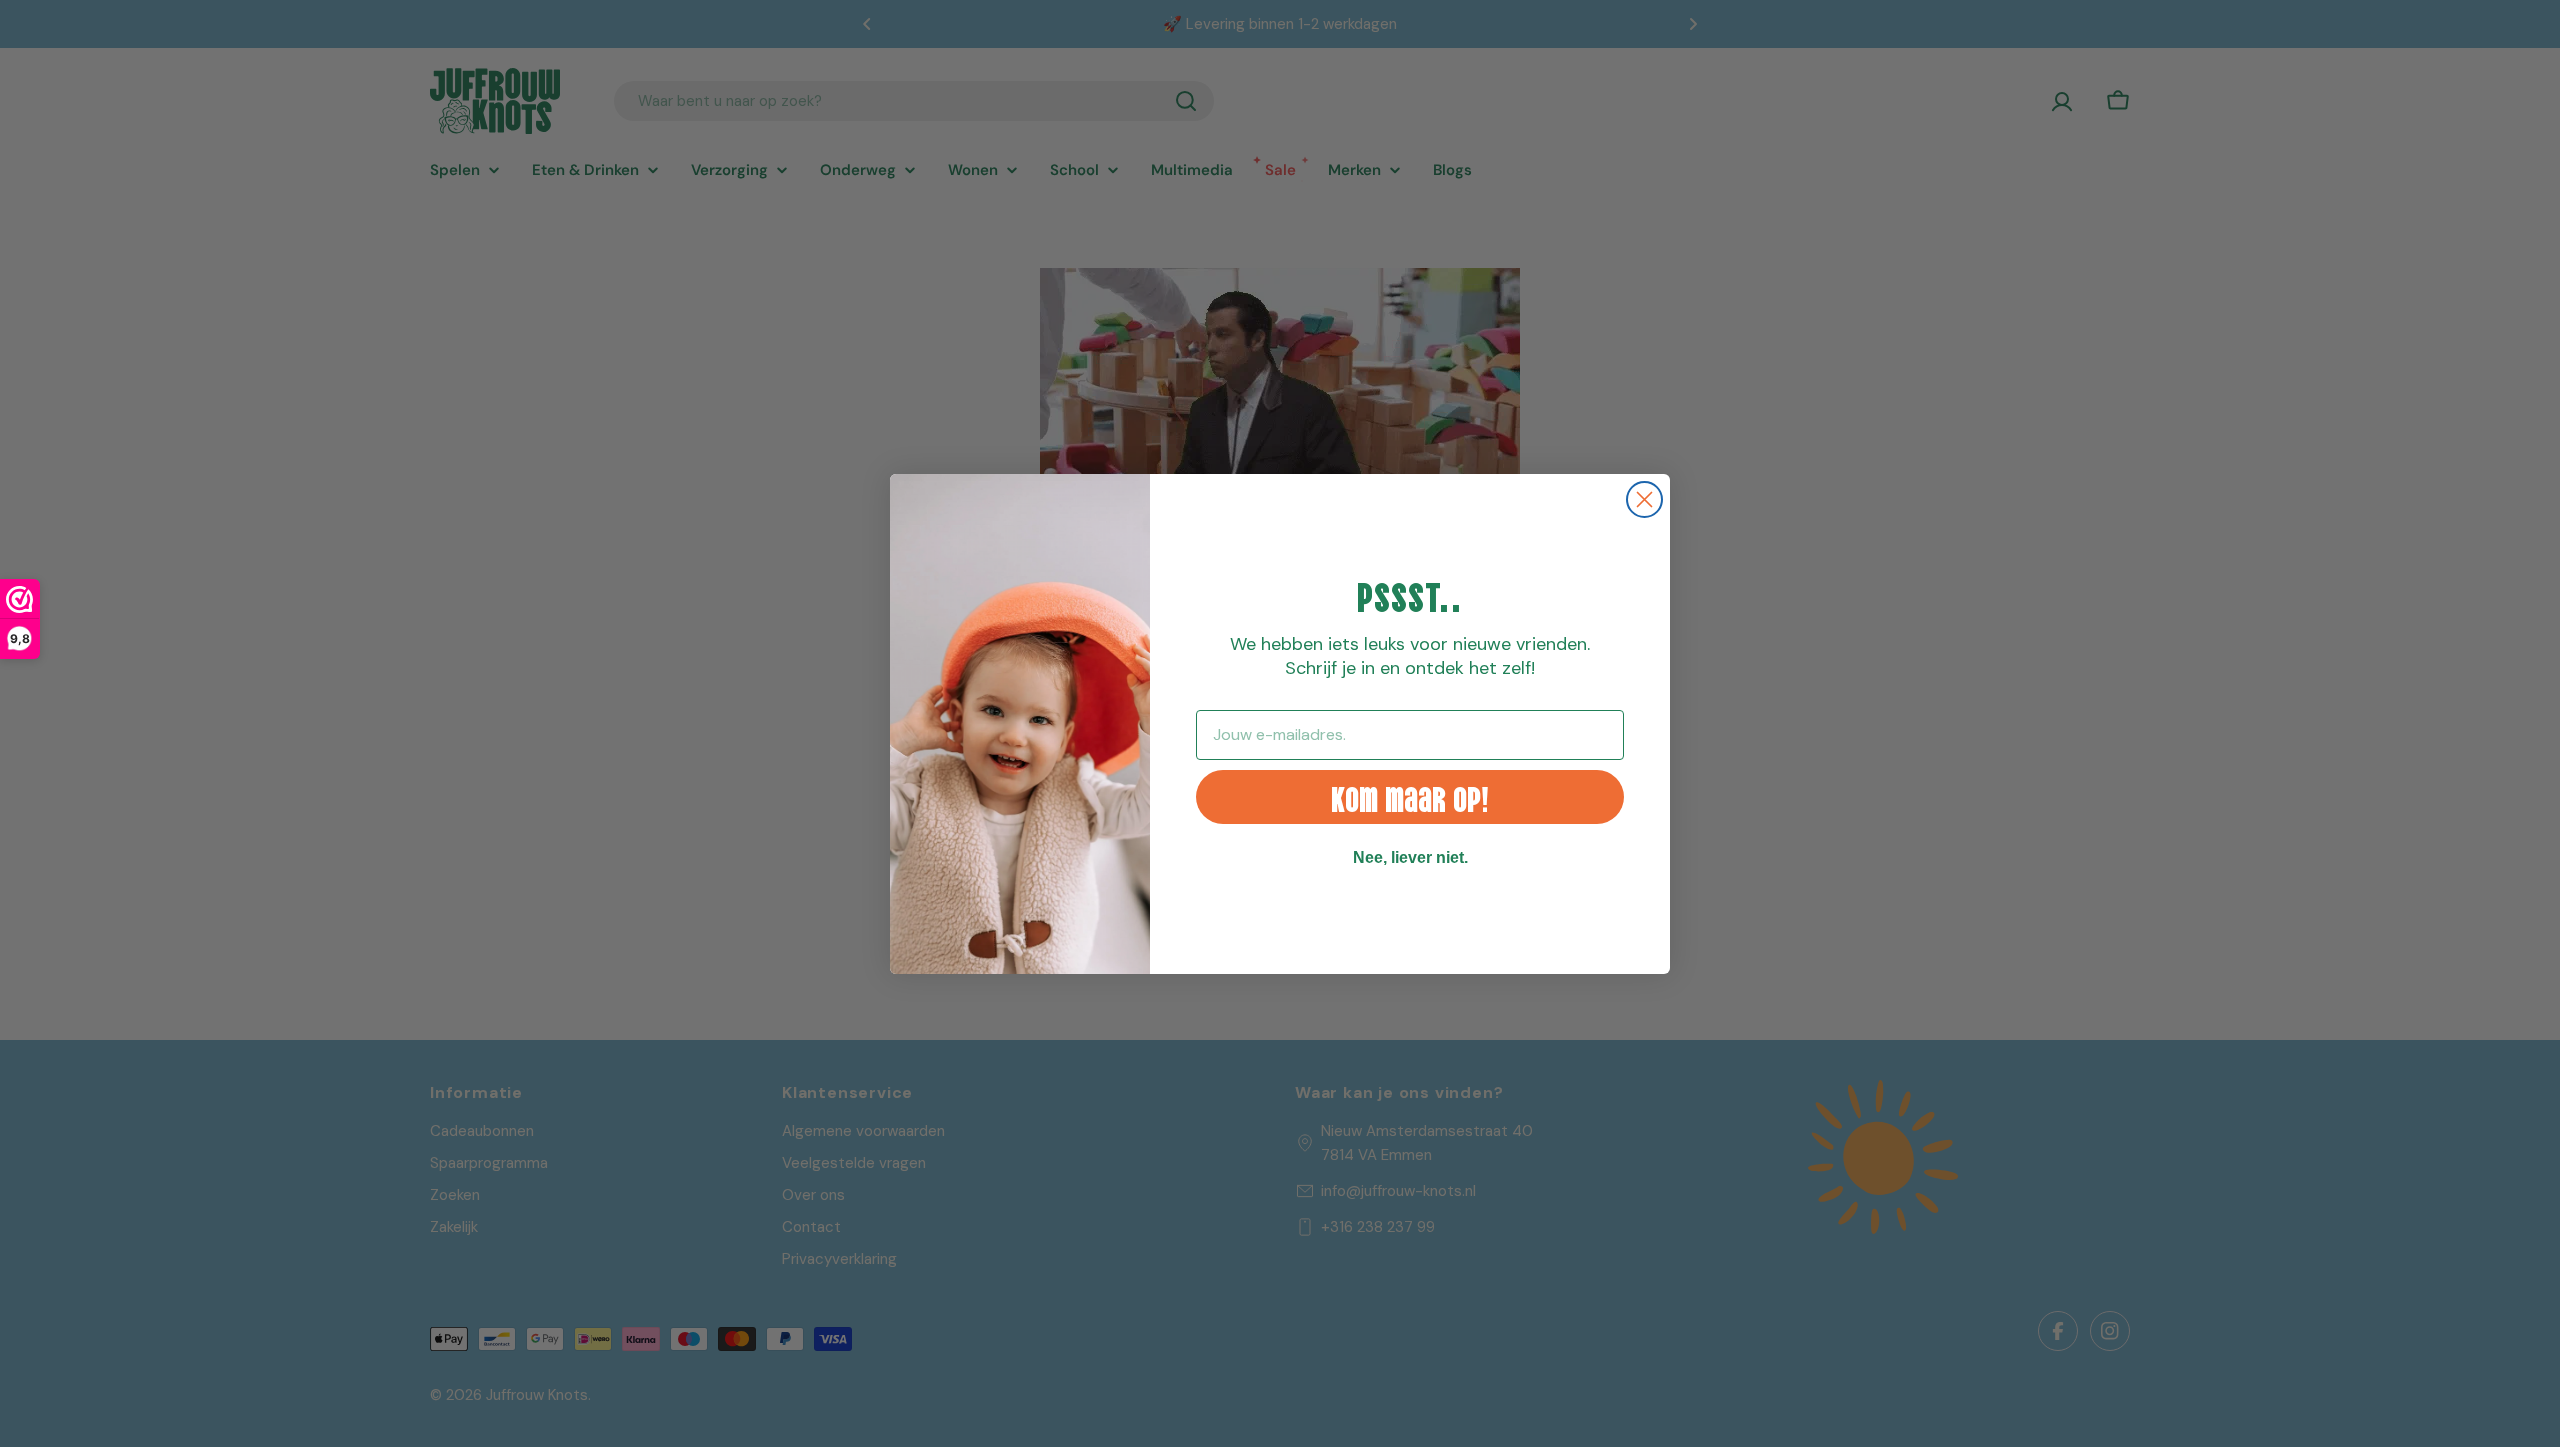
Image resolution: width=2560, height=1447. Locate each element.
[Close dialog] (1644, 499)
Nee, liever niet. (1410, 857)
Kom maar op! (1410, 796)
